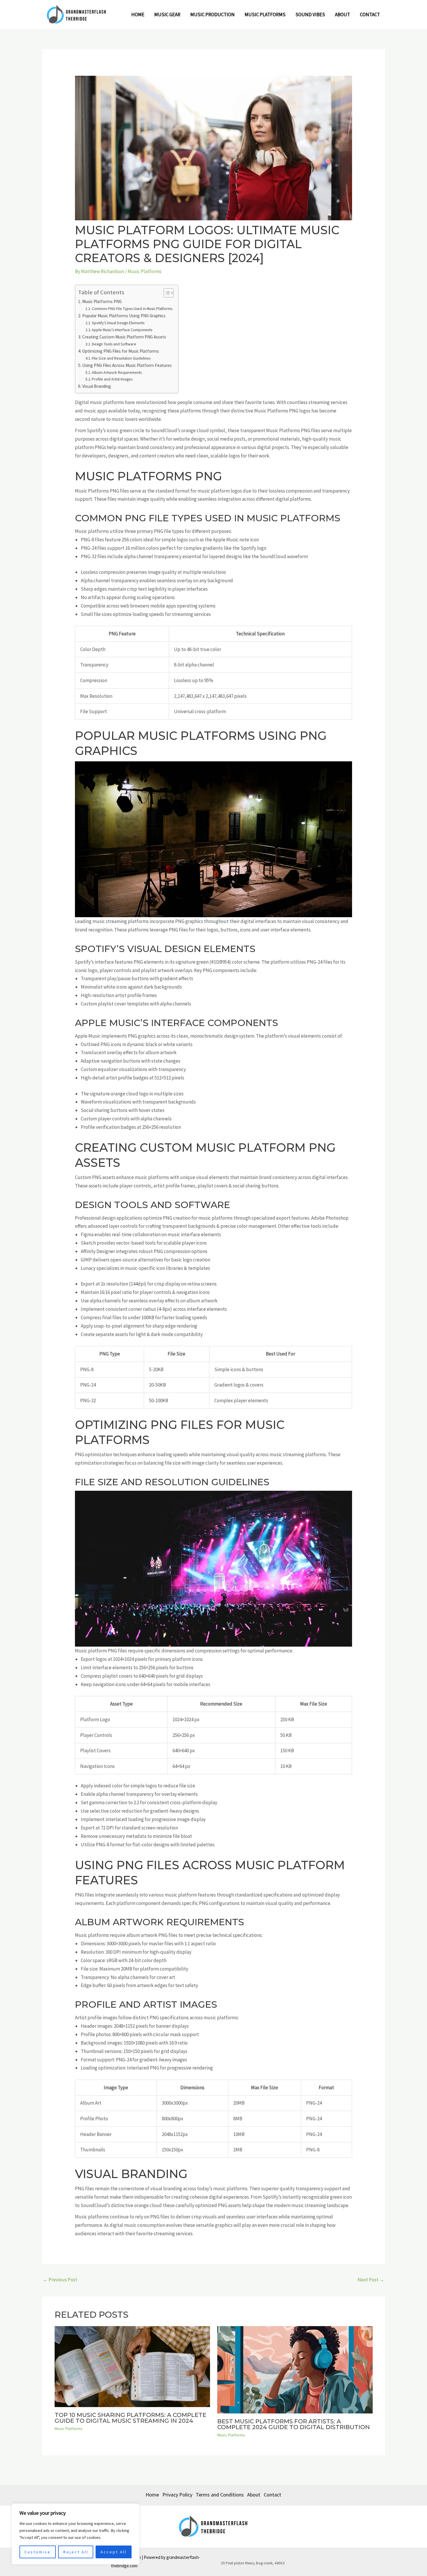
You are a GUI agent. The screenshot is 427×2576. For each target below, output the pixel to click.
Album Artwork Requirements (117, 372)
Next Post (371, 2280)
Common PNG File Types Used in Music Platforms (132, 309)
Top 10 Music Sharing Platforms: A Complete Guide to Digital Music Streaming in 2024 (130, 2418)
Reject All (76, 2552)
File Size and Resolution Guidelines (121, 358)
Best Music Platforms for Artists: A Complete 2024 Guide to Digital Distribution (294, 2424)
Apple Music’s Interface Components (122, 330)
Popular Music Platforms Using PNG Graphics (124, 316)
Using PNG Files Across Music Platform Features (127, 365)
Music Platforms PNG (102, 301)
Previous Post (60, 2280)
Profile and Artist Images (112, 379)
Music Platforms (265, 15)
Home (138, 15)
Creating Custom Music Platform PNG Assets (124, 337)
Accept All (114, 2552)
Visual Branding (97, 386)
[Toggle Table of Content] (166, 293)
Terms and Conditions (220, 2495)
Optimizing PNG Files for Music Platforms (121, 351)
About (342, 15)
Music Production (212, 15)
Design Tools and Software (114, 344)
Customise (38, 2552)
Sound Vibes (310, 15)
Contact (370, 15)
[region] (76, 2534)
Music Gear (167, 15)
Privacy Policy (177, 2495)
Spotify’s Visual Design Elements (118, 323)
